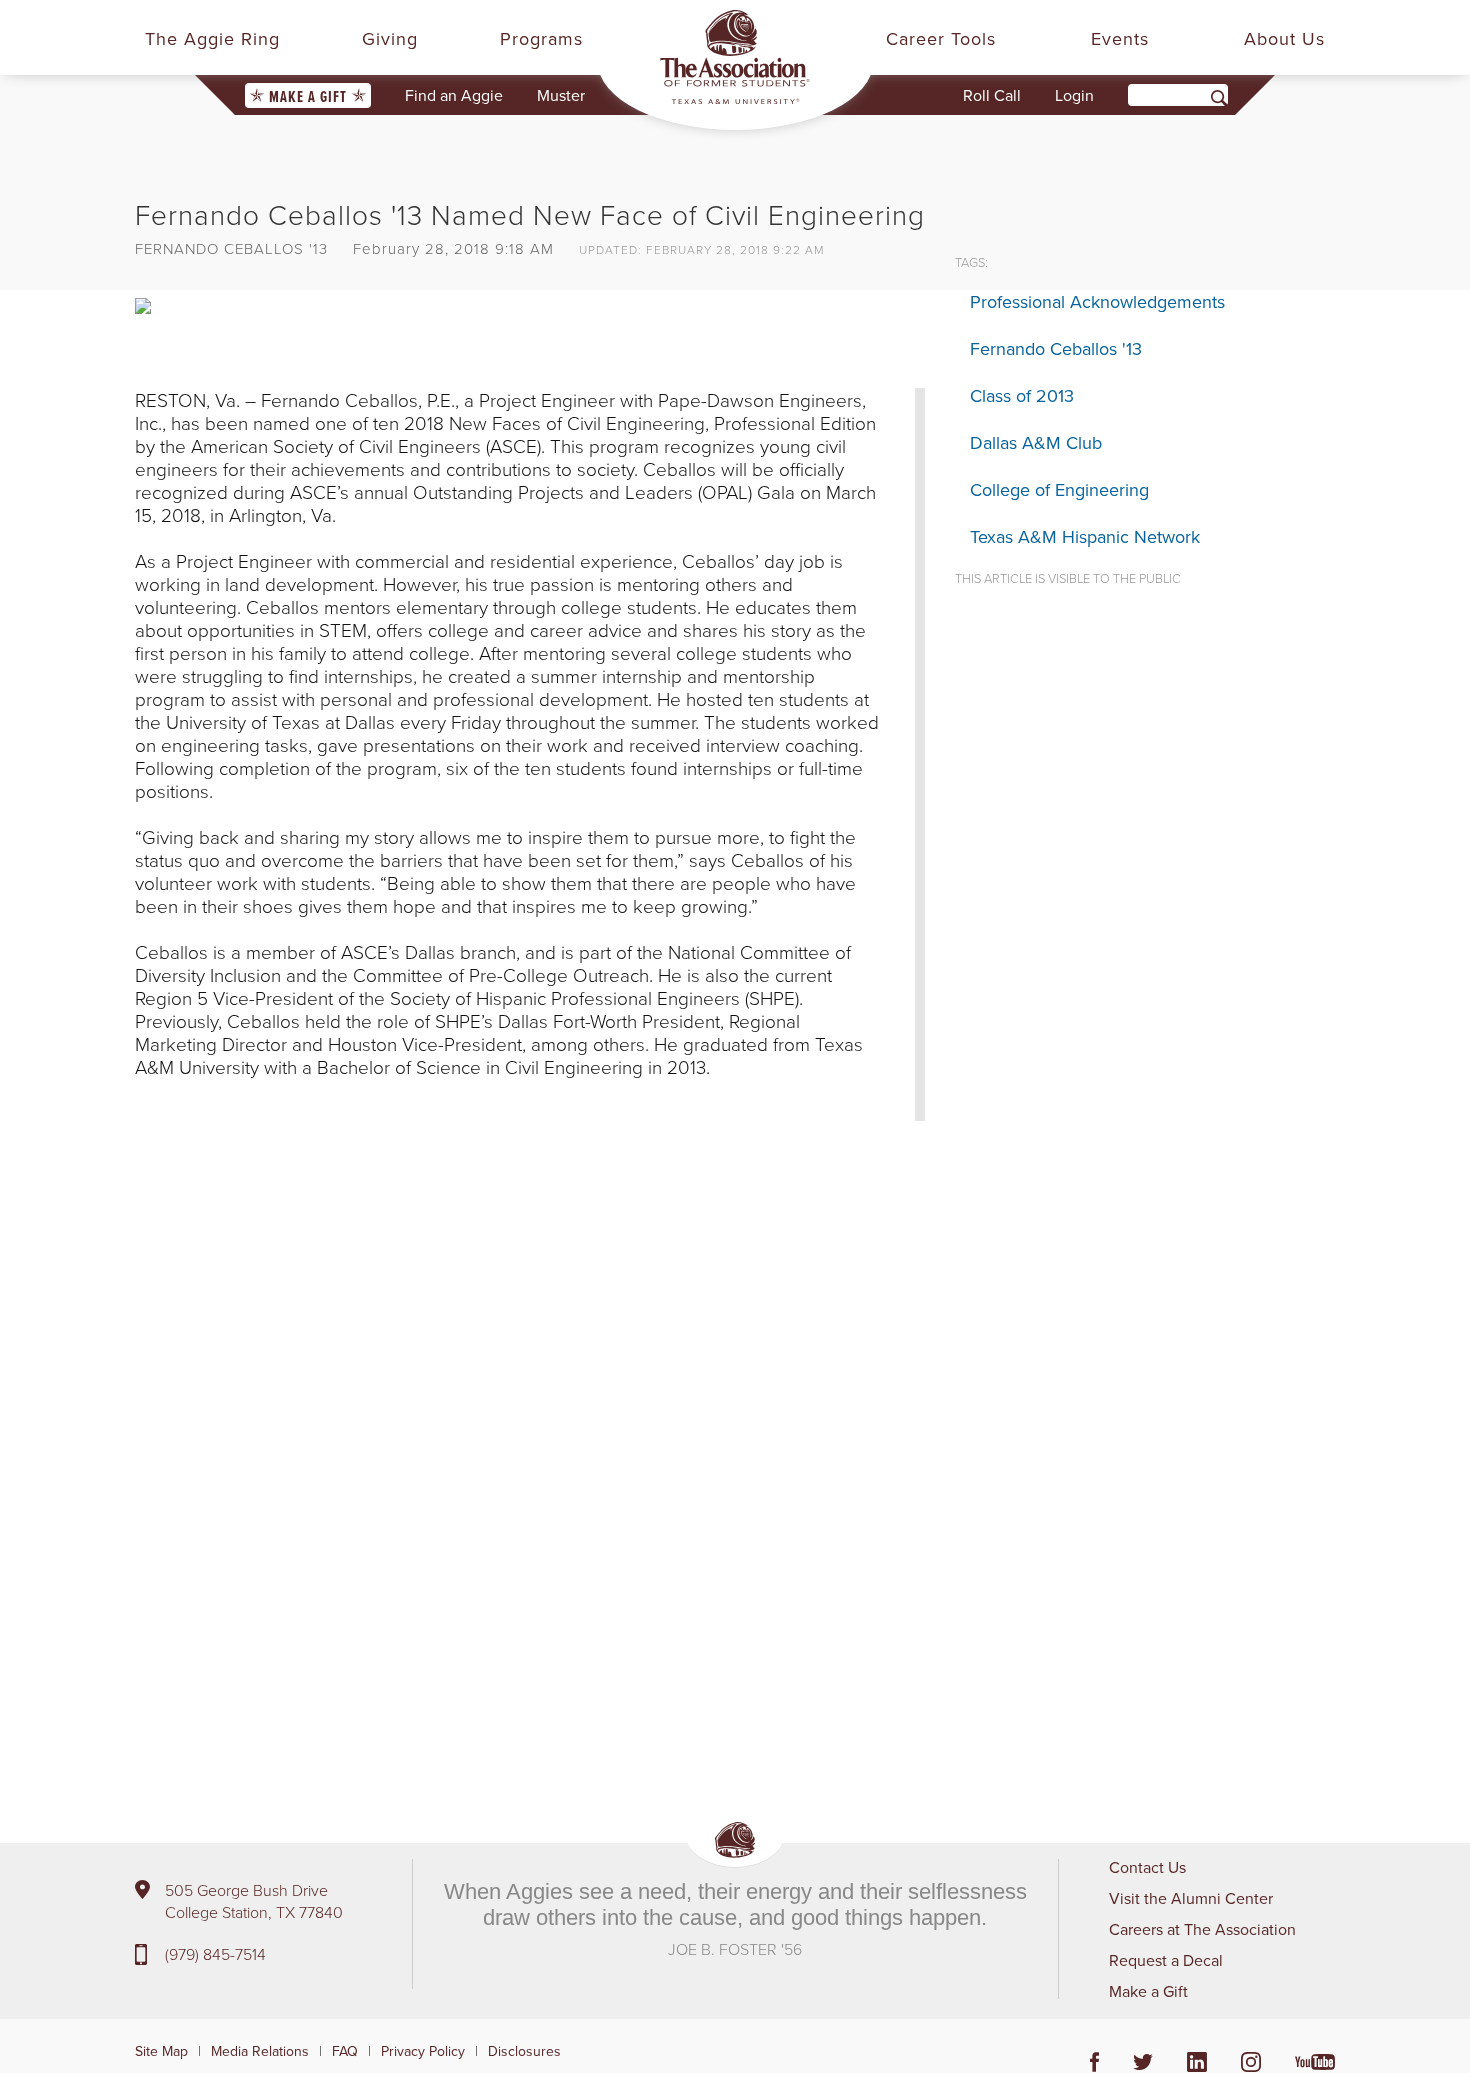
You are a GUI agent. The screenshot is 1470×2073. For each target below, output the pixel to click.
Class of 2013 (1022, 395)
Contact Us (1147, 1867)
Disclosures (524, 2051)
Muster (561, 95)
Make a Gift (308, 96)
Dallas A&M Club (1036, 442)
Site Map (161, 2051)
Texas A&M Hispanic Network (1085, 536)
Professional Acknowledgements (1097, 301)
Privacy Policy (423, 2051)
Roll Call (992, 95)
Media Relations (260, 2051)
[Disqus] (530, 1436)
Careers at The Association (1202, 1929)
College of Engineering (1059, 489)
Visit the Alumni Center (1191, 1898)
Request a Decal (1166, 1960)
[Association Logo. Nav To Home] (735, 57)
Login (1074, 95)
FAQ (345, 2051)
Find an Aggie (454, 95)
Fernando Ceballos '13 (1056, 348)
